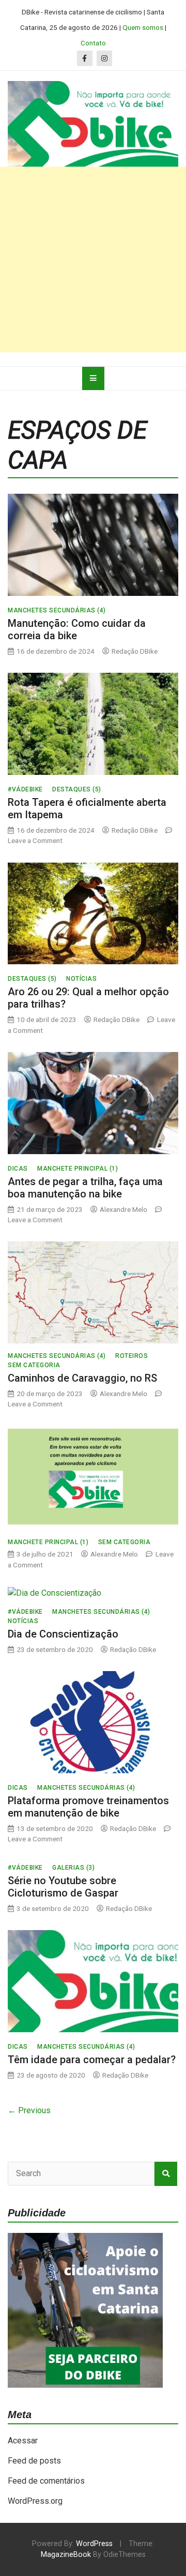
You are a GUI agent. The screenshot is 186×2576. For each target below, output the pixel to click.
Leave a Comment (35, 840)
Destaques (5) (77, 789)
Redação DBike (135, 651)
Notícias (81, 979)
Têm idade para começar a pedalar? (92, 2060)
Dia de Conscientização (63, 1634)
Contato (93, 43)
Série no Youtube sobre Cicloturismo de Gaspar (63, 1887)
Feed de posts (34, 2461)
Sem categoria (34, 1365)
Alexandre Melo (123, 1209)
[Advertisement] (93, 260)
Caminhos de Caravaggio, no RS (82, 1378)
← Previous (29, 2110)
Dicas (18, 1169)
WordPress (94, 2544)
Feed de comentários (46, 2481)
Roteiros (131, 1356)
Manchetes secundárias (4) (57, 610)
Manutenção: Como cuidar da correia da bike (77, 629)
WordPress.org (35, 2501)
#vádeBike (25, 789)
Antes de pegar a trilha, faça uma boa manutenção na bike (85, 1188)
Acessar (23, 2441)
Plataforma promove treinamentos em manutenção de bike (88, 1807)
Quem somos (143, 27)
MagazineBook (66, 2555)
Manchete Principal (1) (78, 1169)
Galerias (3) (73, 1868)
